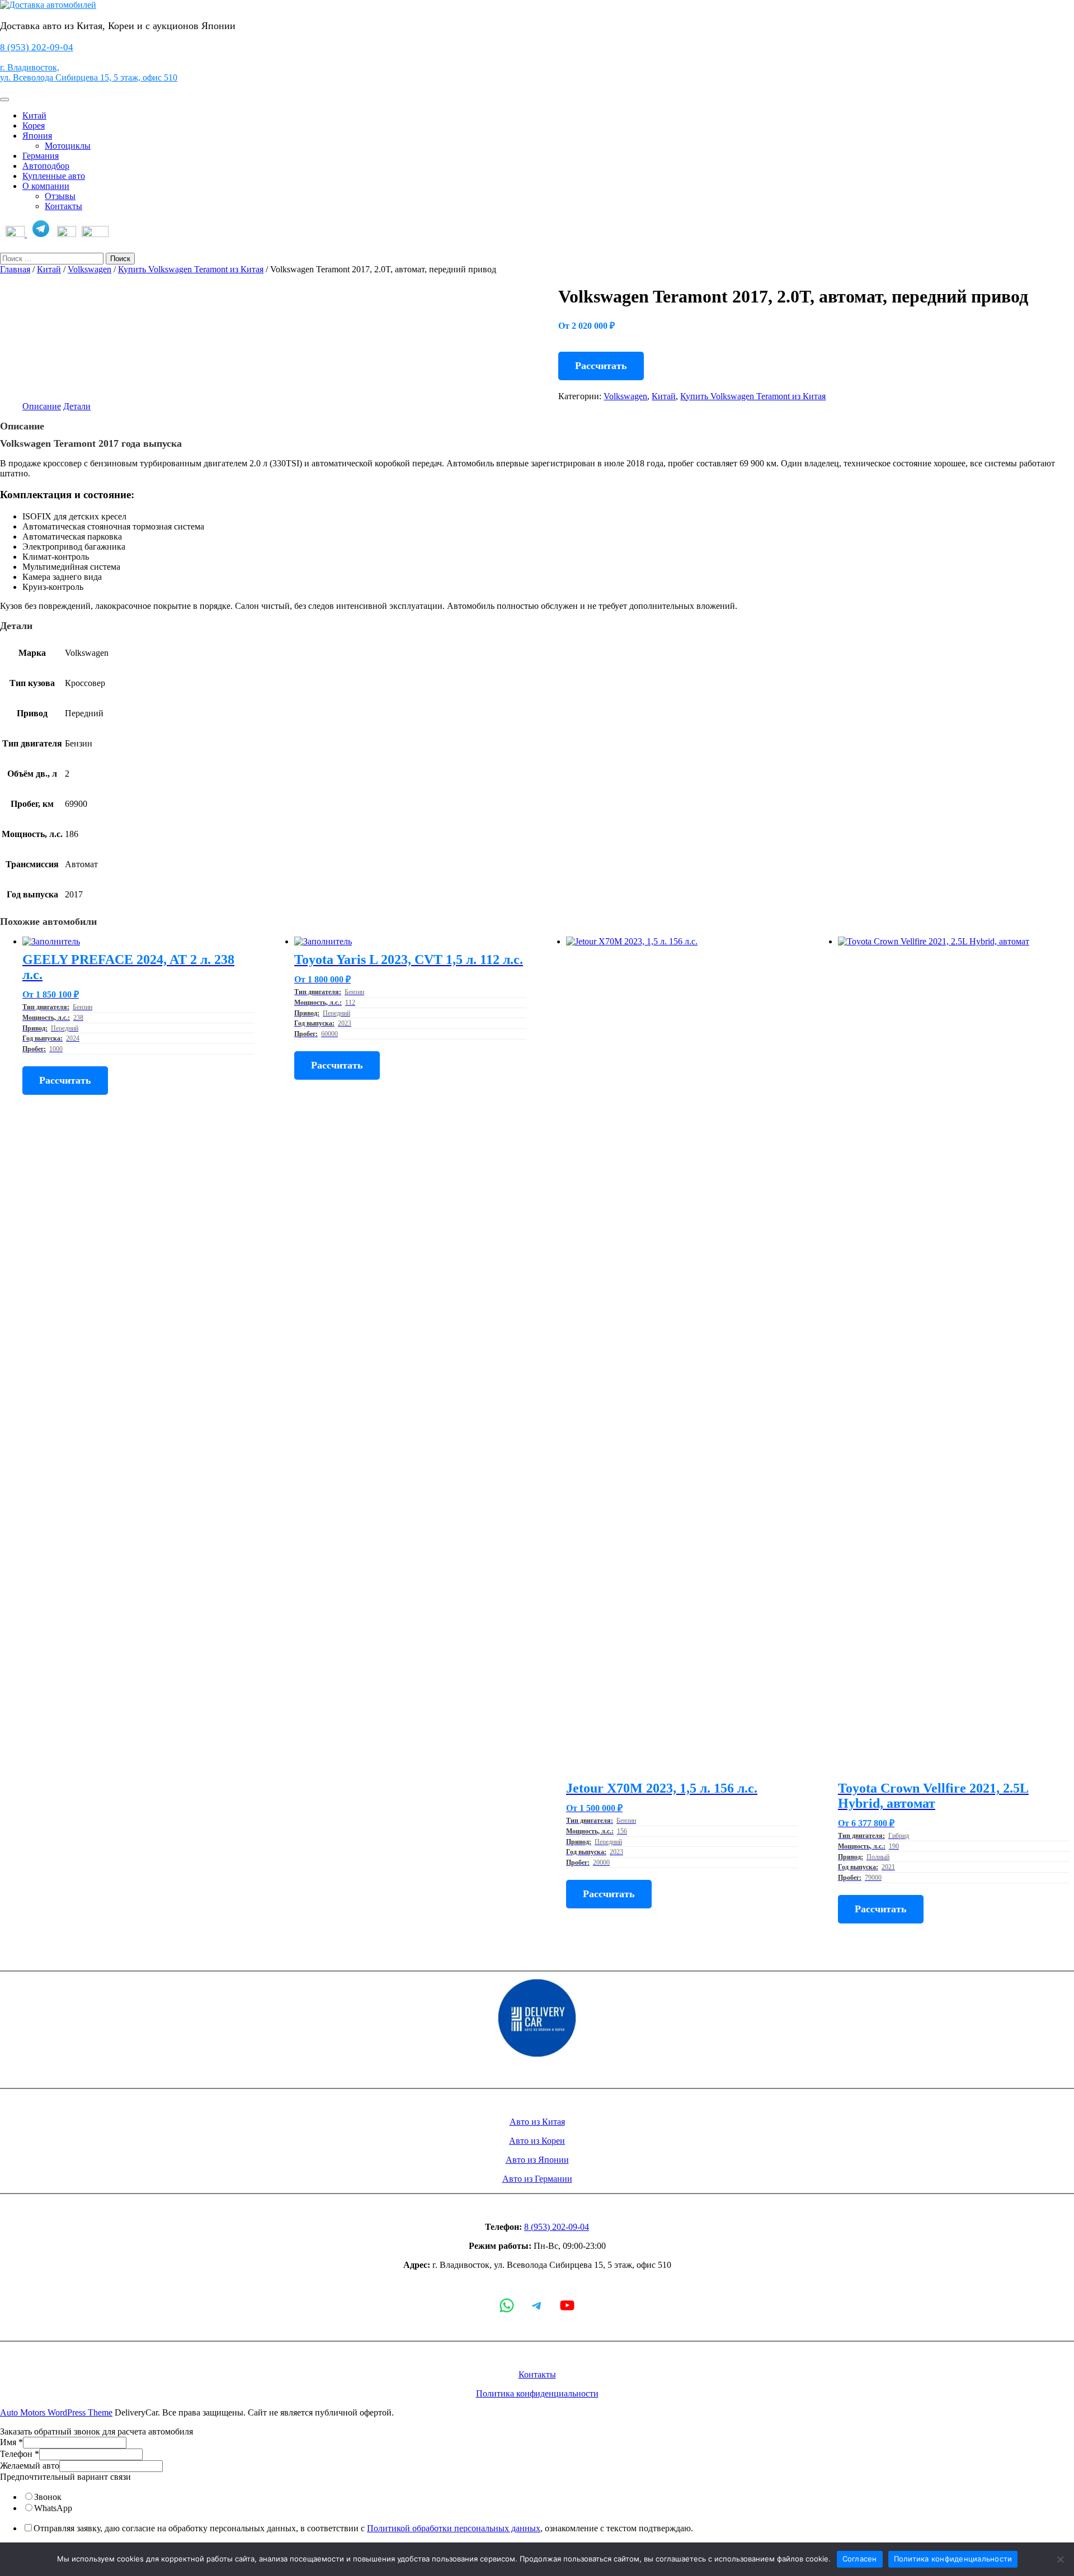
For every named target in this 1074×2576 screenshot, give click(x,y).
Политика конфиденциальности (537, 2393)
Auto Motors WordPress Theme (56, 2412)
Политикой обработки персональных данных (454, 2528)
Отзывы (60, 196)
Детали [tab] (77, 406)
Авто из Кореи (537, 2141)
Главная (15, 269)
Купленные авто (54, 176)
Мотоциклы (68, 146)
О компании (46, 186)
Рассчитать (601, 366)
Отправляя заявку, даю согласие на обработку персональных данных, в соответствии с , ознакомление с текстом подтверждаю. (363, 2528)
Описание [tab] (42, 406)
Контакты (63, 206)
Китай (34, 115)
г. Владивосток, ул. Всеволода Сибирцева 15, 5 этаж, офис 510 (89, 72)
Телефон (20, 2454)
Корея (34, 126)
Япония (37, 136)
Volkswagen (89, 269)
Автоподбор (46, 166)
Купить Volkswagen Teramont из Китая (191, 269)
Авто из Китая (537, 2122)
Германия (41, 156)
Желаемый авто (30, 2466)
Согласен (860, 2559)
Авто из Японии (537, 2160)
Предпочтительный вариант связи (65, 2477)
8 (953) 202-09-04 (37, 47)
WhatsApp (53, 2508)
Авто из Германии (537, 2179)
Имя (11, 2442)
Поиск (120, 259)
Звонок (48, 2497)
